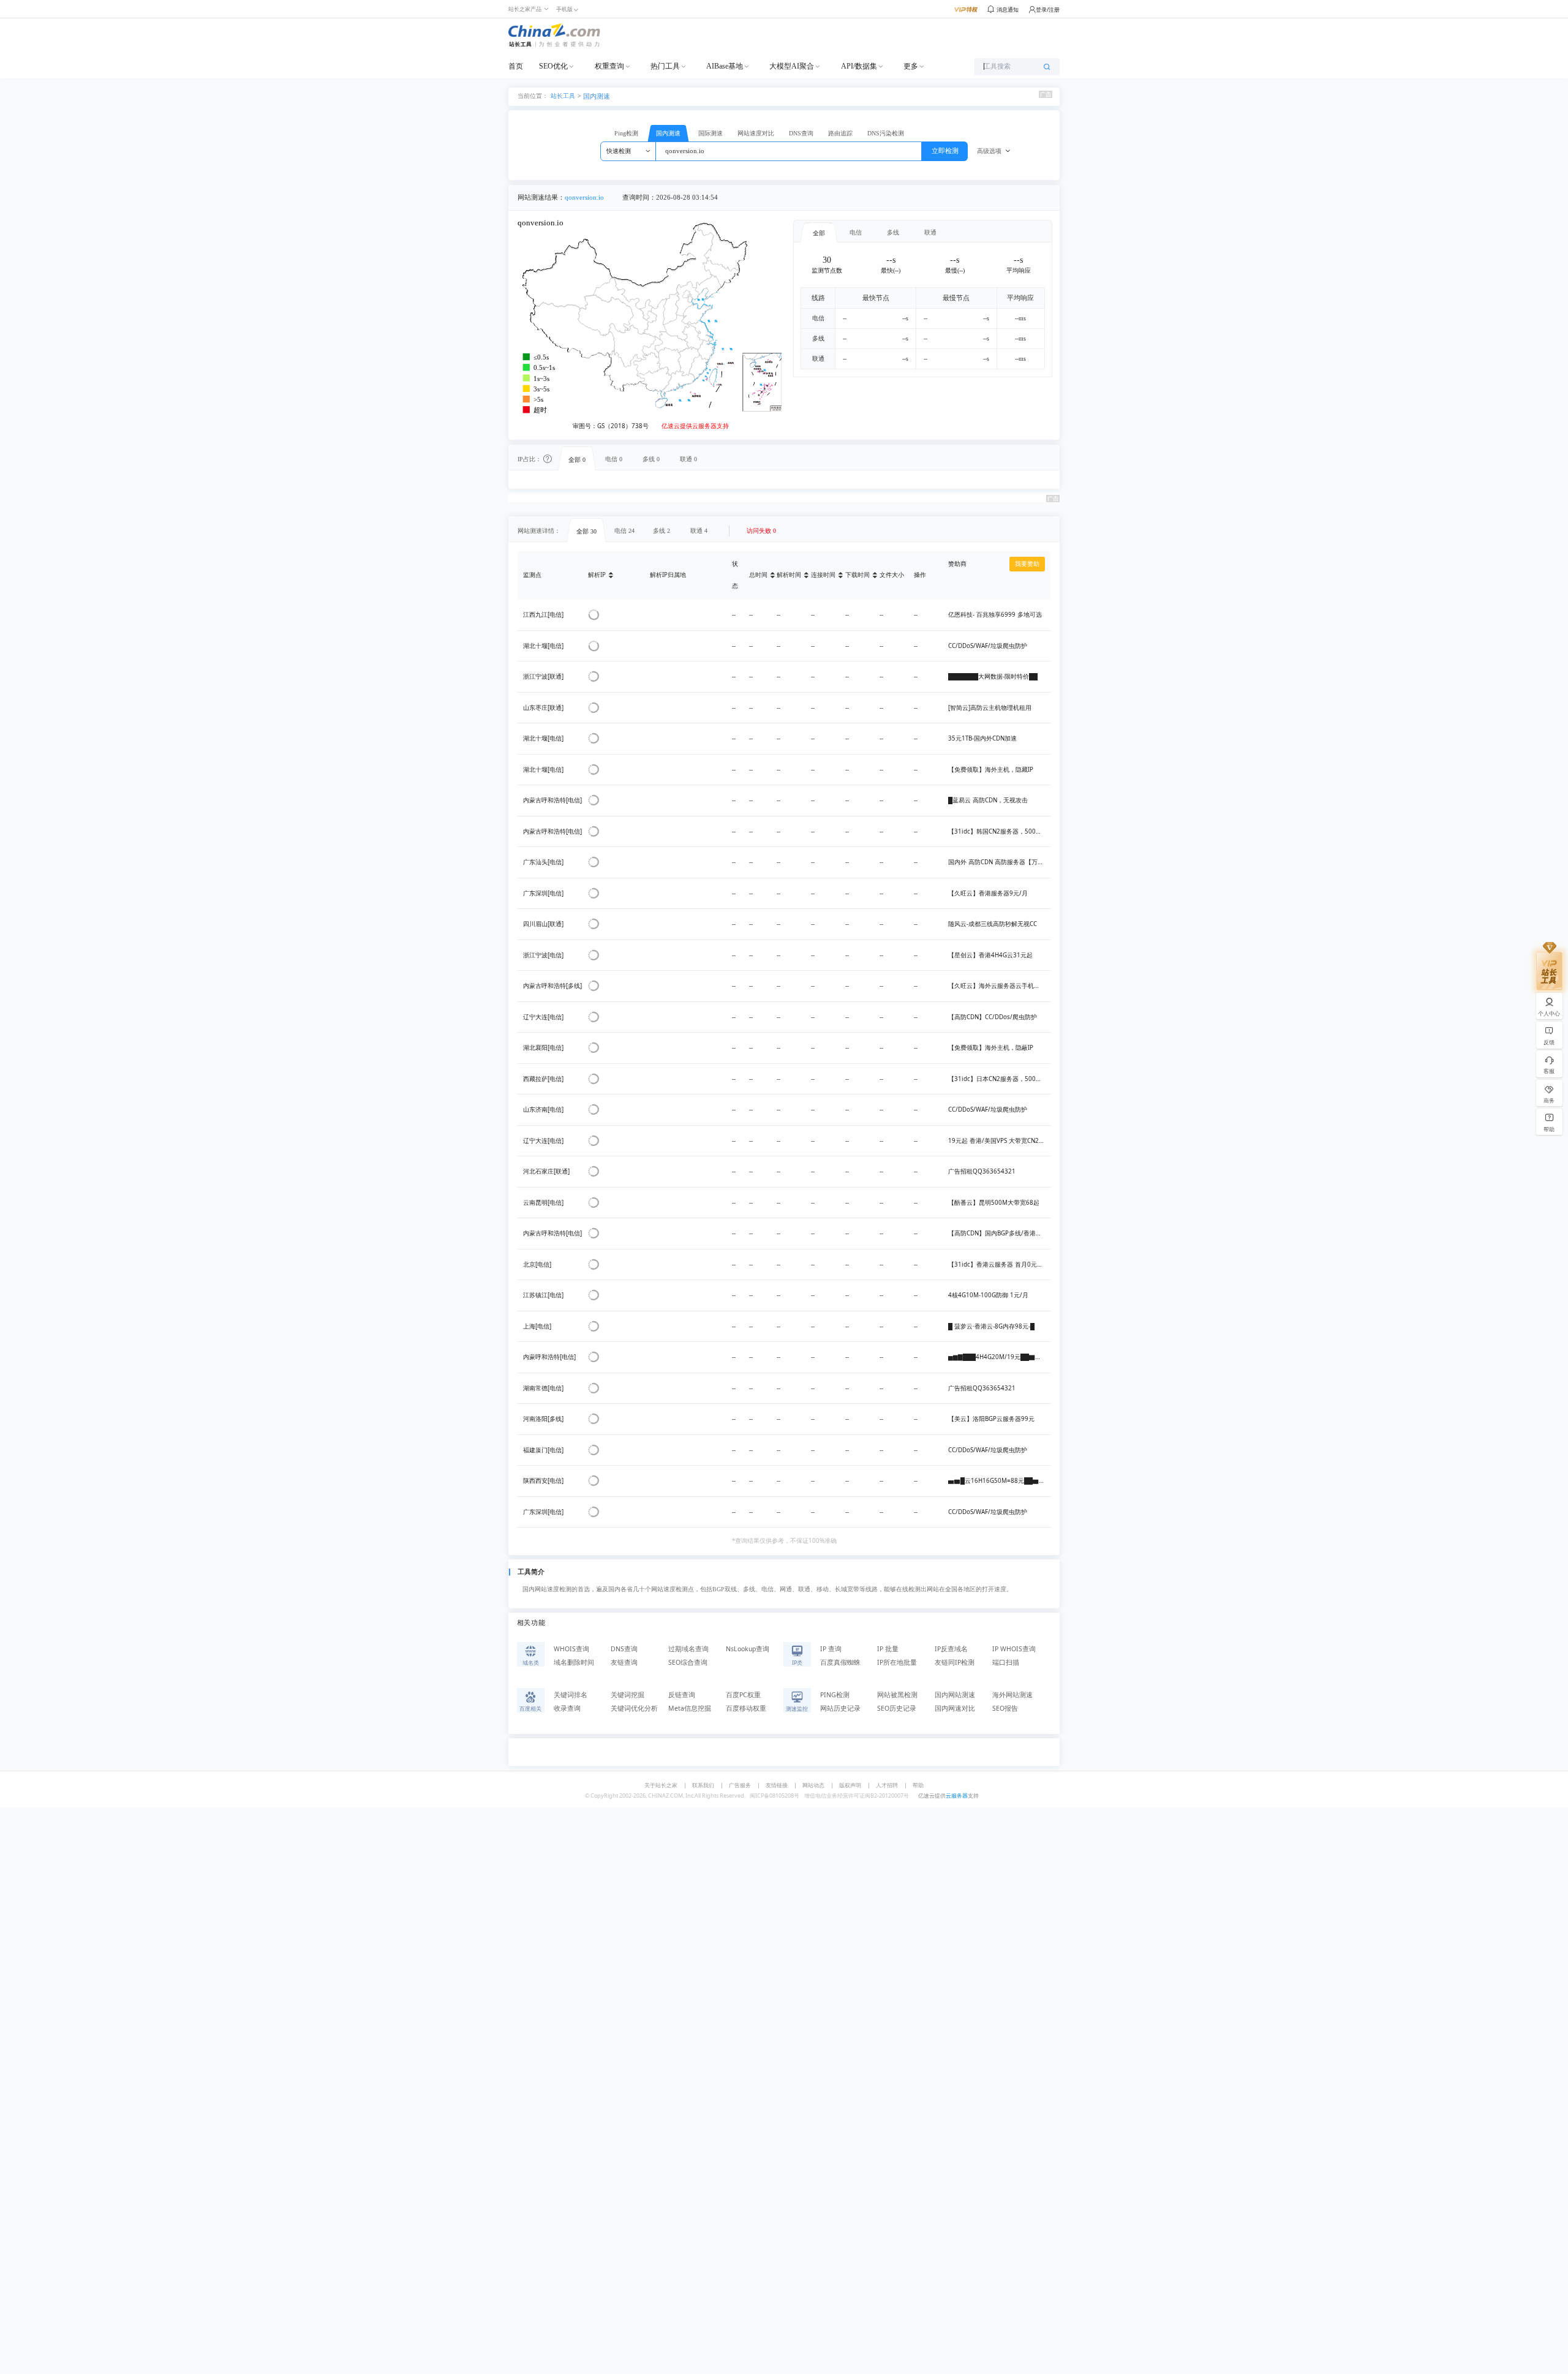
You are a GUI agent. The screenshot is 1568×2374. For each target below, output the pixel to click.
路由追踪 (840, 133)
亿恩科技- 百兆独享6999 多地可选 (995, 615)
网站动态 (813, 1785)
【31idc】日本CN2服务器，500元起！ (1001, 1079)
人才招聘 (887, 1785)
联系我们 (703, 1785)
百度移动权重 (746, 1708)
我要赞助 (1027, 564)
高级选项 (989, 151)
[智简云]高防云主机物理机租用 (990, 708)
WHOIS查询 (571, 1649)
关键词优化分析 (634, 1708)
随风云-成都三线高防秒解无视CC (993, 924)
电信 (856, 232)
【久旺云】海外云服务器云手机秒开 (997, 986)
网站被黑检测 (897, 1695)
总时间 (758, 575)
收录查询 (567, 1708)
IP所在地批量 (897, 1662)
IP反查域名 (951, 1649)
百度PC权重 (743, 1695)
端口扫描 (1006, 1662)
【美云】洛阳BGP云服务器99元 (991, 1419)
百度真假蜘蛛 (840, 1662)
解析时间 (789, 575)
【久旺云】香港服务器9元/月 (988, 893)
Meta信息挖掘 (690, 1708)
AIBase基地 (725, 66)
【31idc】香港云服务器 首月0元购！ (999, 1264)
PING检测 (835, 1695)
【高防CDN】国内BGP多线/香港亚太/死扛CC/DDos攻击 (1024, 1233)
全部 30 (586, 531)
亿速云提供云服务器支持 (695, 426)
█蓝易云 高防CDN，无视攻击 (988, 800)
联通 (930, 232)
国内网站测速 (955, 1695)
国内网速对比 (955, 1708)
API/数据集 (859, 66)
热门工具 (665, 66)
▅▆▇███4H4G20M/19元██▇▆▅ (998, 1357)
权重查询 (609, 66)
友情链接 (777, 1785)
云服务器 (957, 1796)
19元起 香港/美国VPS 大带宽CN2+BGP (1001, 1141)
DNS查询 (801, 133)
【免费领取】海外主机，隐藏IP (991, 770)
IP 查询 (831, 1649)
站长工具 (563, 95)
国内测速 (597, 96)
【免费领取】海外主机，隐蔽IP (991, 1048)
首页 (516, 66)
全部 (819, 233)
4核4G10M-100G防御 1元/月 (988, 1295)
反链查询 (682, 1695)
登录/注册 (1048, 9)
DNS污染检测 (886, 133)
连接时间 (823, 575)
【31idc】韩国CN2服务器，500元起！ (1001, 831)
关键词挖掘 (628, 1695)
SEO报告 (1005, 1708)
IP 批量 (888, 1649)
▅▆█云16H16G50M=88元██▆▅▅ (1000, 1481)
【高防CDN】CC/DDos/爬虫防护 (993, 1017)
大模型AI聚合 (792, 66)
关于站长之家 (661, 1785)
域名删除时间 (574, 1662)
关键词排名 (571, 1695)
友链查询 (624, 1662)
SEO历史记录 (897, 1708)
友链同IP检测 (955, 1662)
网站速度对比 (756, 133)
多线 (893, 232)
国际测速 (710, 133)
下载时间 (858, 575)
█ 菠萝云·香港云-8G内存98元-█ (991, 1326)
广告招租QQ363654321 (982, 1171)
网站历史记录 (840, 1708)
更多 (911, 66)
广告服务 (740, 1785)
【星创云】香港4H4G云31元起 (990, 955)
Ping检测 (626, 133)
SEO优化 (553, 66)
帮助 (918, 1785)
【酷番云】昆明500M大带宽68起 (994, 1203)
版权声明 (850, 1785)
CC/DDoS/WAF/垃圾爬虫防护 (988, 646)
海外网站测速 (1012, 1695)
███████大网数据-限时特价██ (993, 676)
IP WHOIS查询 (1014, 1649)
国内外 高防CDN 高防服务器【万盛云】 (1002, 862)
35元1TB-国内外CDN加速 (982, 738)
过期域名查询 (688, 1649)
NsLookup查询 (748, 1649)
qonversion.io (584, 198)
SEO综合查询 (688, 1662)
